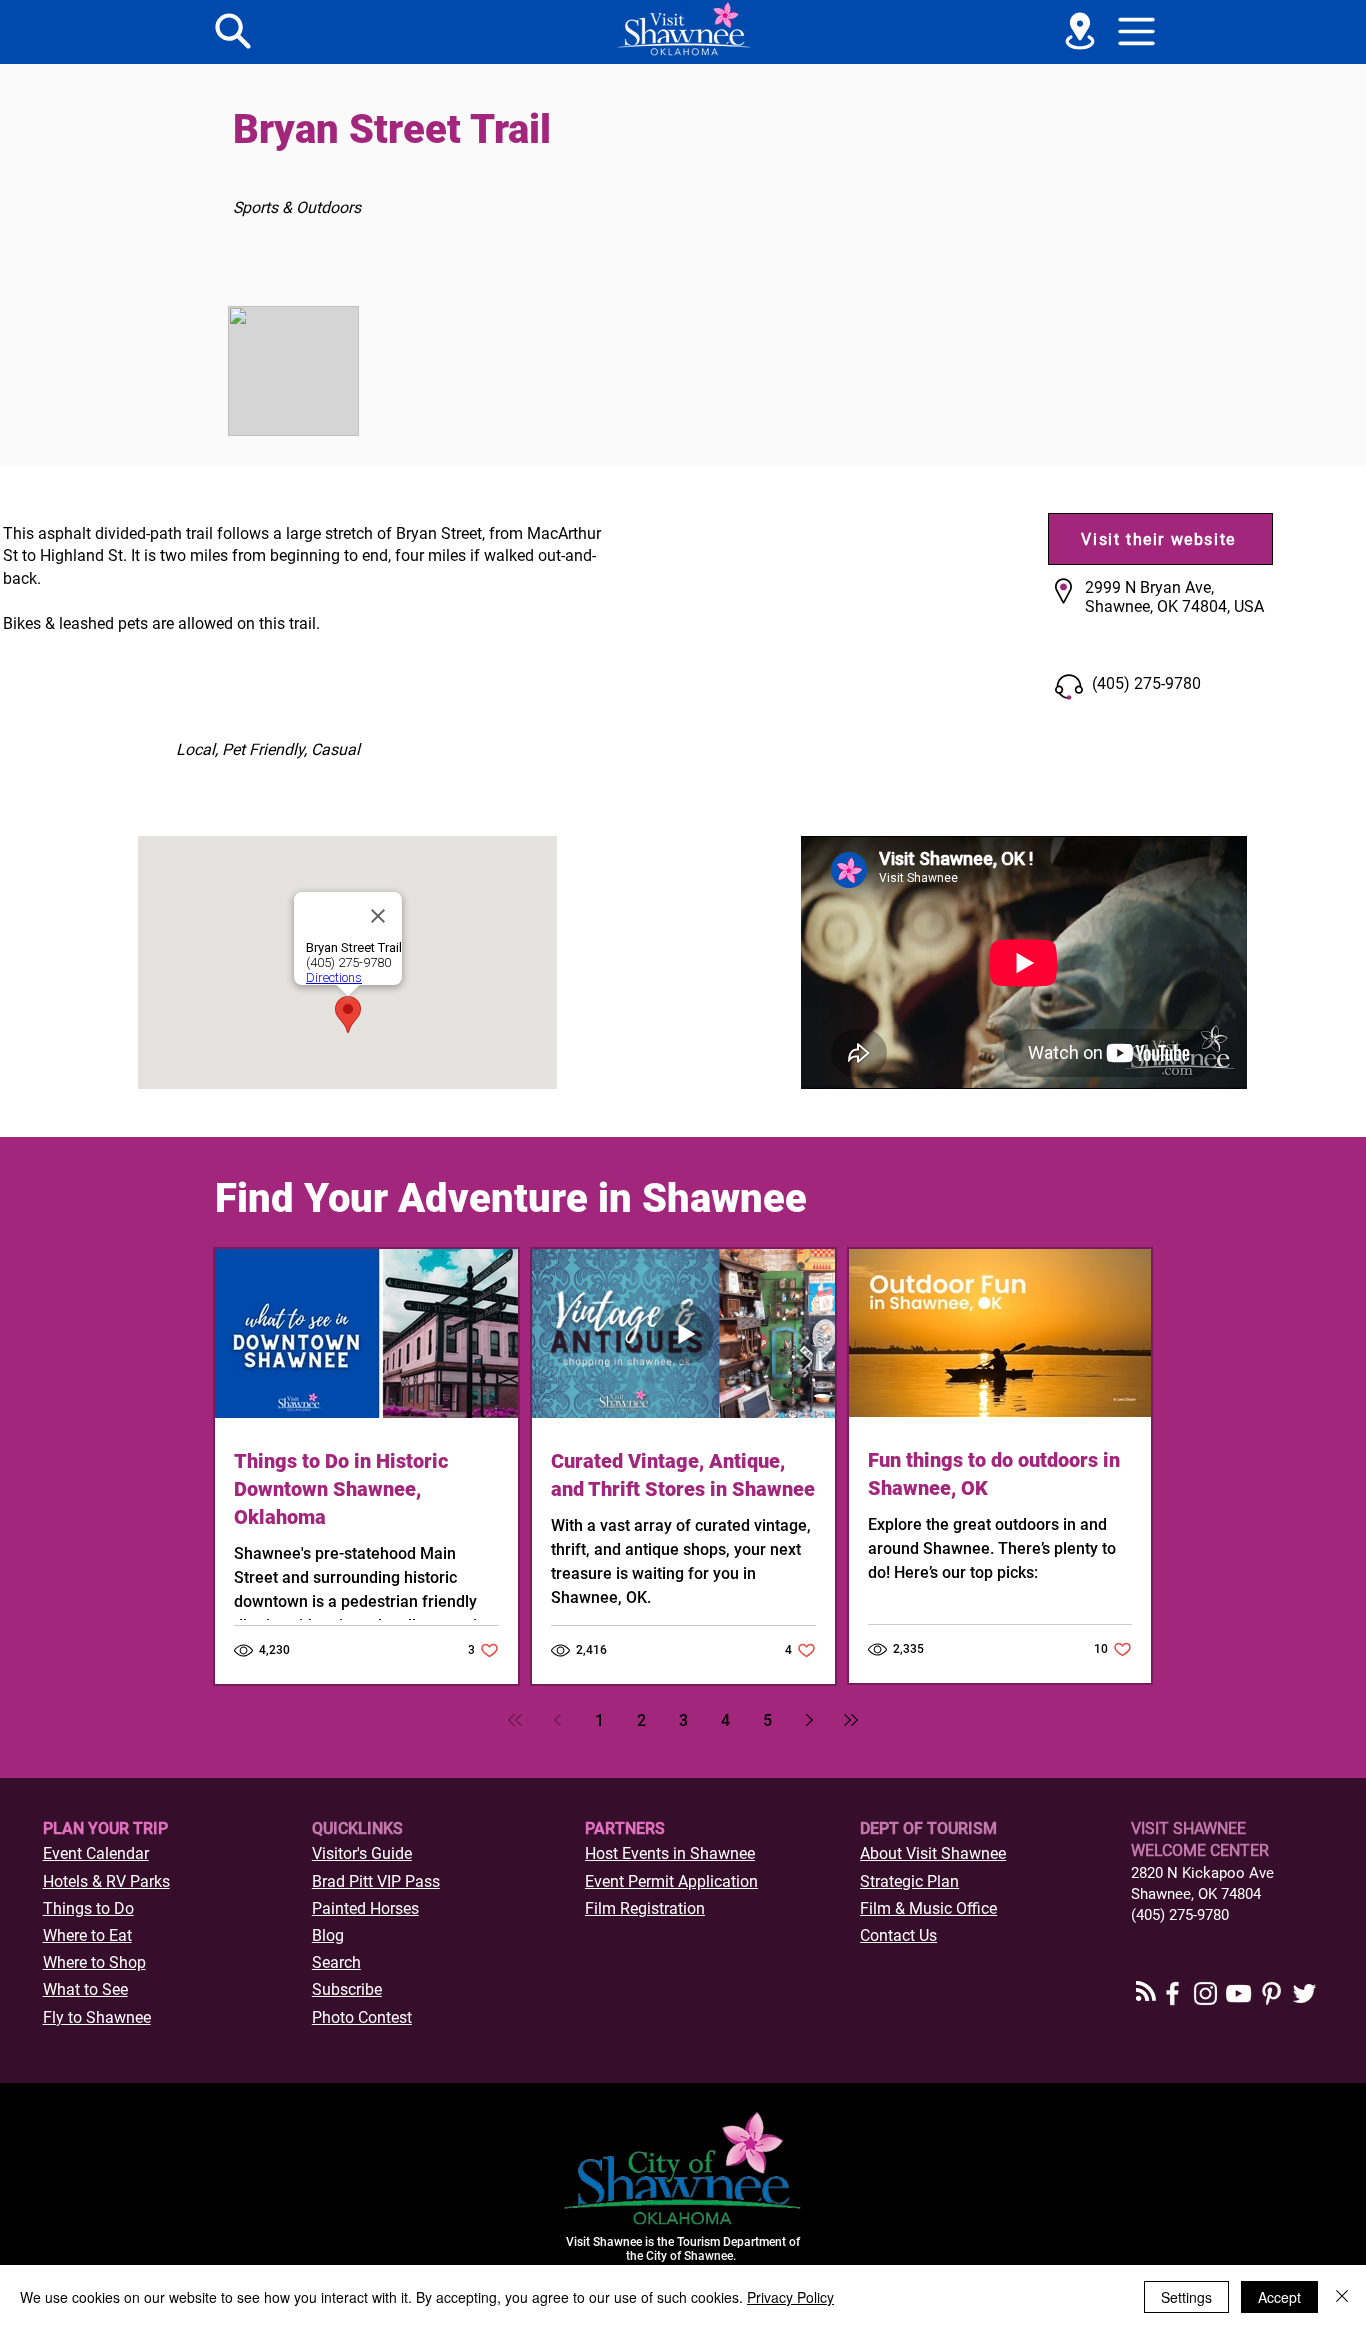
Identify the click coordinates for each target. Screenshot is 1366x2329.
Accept (1279, 2297)
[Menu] (233, 31)
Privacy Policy (790, 2297)
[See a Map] (1080, 31)
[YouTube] (1238, 1993)
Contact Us (898, 1935)
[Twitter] (1304, 1993)
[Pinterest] (1271, 1993)
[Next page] (809, 1720)
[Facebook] (1172, 1993)
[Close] (1342, 2297)
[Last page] (851, 1720)
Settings (1186, 2297)
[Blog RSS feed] (1146, 1992)
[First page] (515, 1720)
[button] (1137, 31)
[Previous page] (557, 1720)
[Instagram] (1205, 1993)
